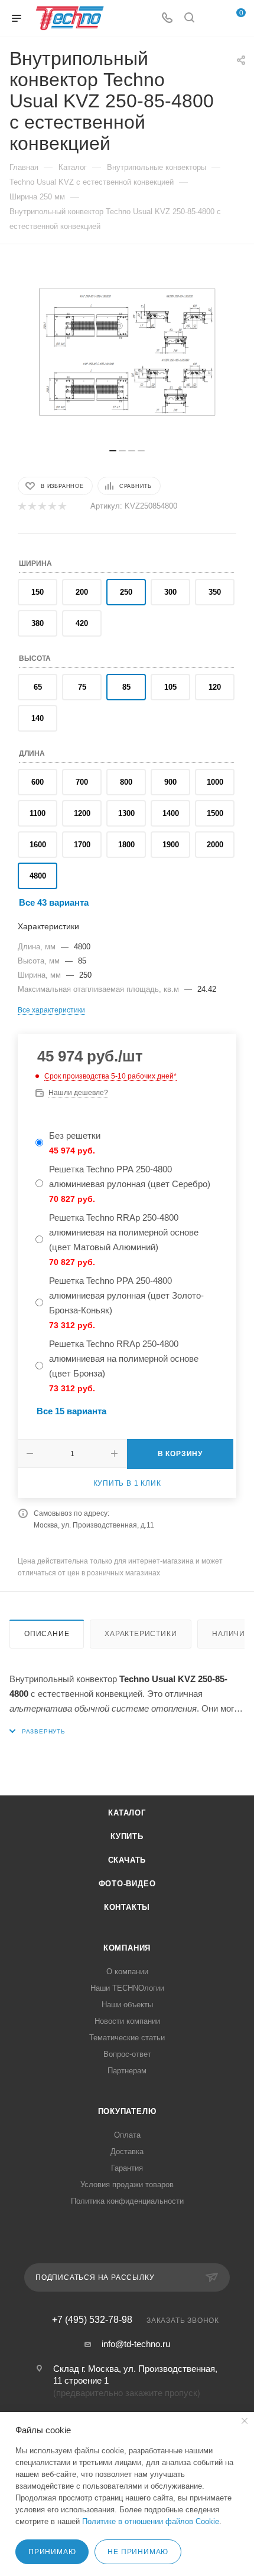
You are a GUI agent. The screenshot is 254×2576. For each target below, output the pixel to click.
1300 (126, 813)
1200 (82, 813)
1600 (38, 845)
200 (82, 592)
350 (215, 592)
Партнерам (127, 2071)
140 (38, 718)
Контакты (127, 1907)
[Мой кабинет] (211, 19)
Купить (127, 1836)
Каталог (127, 1813)
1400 (171, 813)
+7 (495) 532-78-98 (92, 2320)
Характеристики (141, 1634)
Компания (127, 1948)
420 (82, 623)
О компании (127, 1972)
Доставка (127, 2151)
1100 (38, 813)
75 (82, 687)
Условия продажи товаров (127, 2185)
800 (126, 782)
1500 (215, 813)
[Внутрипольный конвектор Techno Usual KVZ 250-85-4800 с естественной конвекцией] (127, 352)
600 (38, 782)
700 (82, 782)
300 (170, 592)
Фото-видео (127, 1884)
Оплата (127, 2135)
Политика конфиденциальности (127, 2201)
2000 (215, 845)
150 (38, 592)
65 (38, 687)
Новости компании (127, 2021)
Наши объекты (127, 2005)
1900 (171, 845)
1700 (82, 845)
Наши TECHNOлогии (127, 1988)
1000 (215, 782)
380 (38, 623)
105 (170, 687)
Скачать (127, 1860)
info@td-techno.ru (136, 2344)
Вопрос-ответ (127, 2054)
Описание (47, 1634)
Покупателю (127, 2111)
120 (215, 687)
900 (170, 782)
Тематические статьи (127, 2038)
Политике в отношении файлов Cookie (151, 2521)
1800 (126, 845)
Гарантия (127, 2168)
